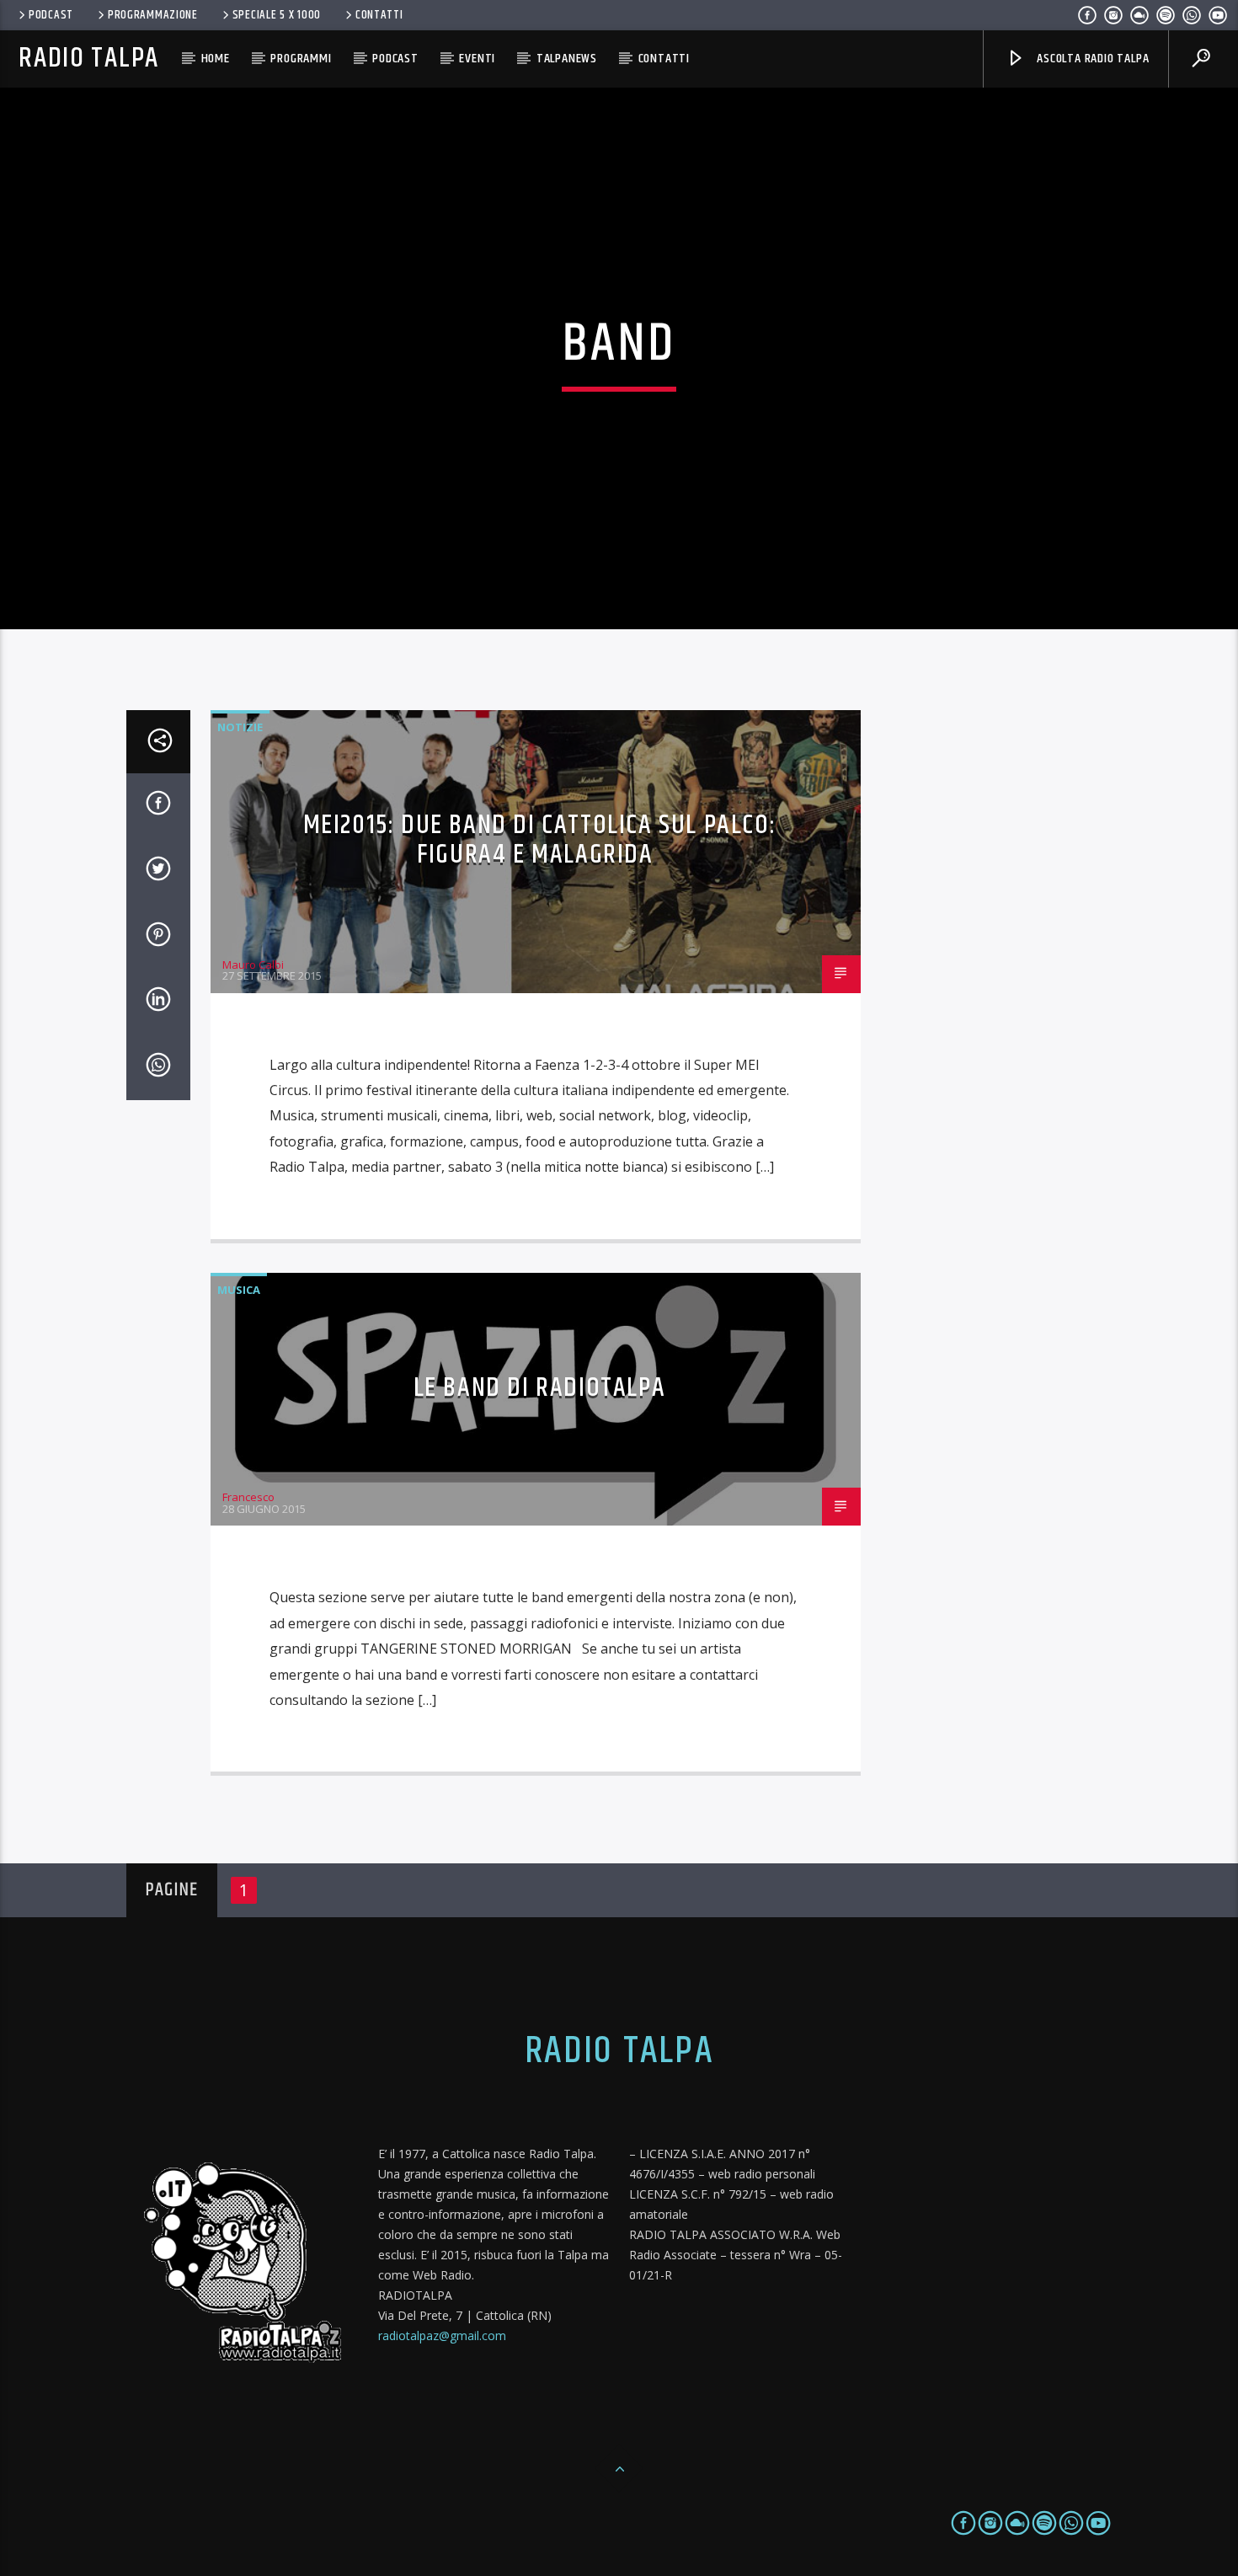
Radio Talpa (88, 59)
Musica (239, 1290)
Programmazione (153, 15)
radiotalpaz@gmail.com (442, 2336)
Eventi (477, 59)
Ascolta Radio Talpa (1091, 59)
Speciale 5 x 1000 (277, 15)
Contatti (379, 15)
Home (216, 59)
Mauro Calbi (253, 965)
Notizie (240, 727)
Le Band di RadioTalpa (540, 1388)
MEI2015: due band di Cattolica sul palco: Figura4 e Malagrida (540, 840)
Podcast (51, 15)
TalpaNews (567, 59)
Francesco (248, 1497)
